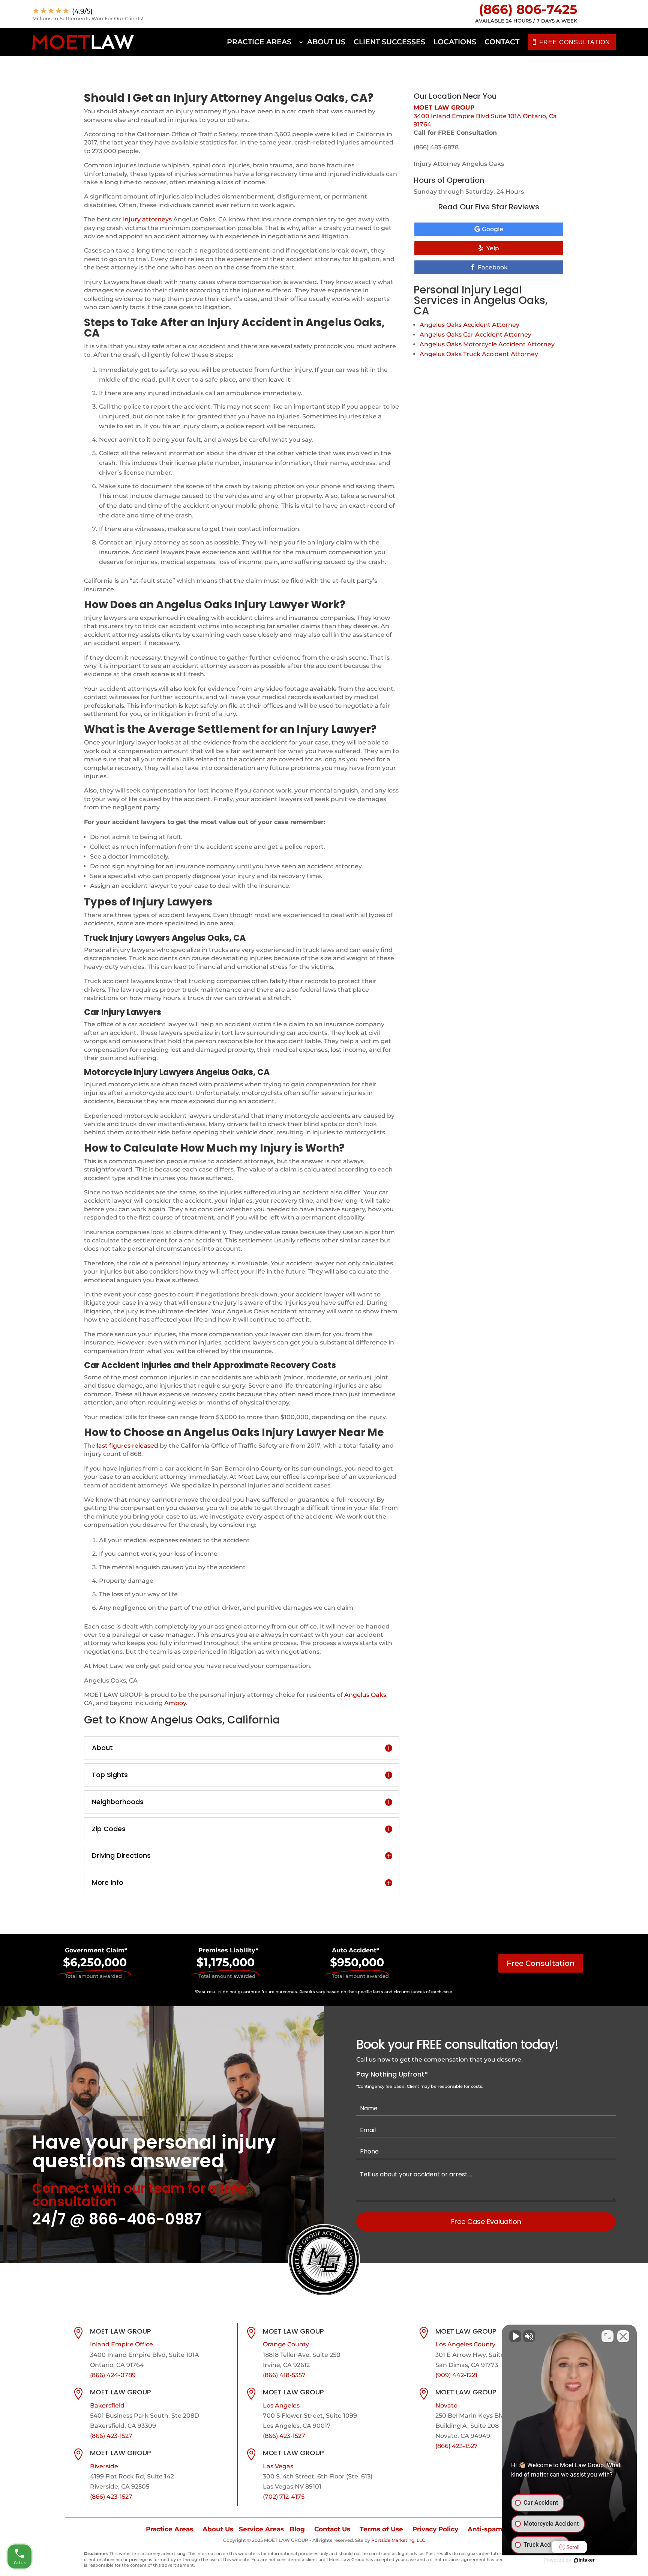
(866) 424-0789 (113, 2375)
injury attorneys (147, 219)
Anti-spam (485, 2529)
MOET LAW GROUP (444, 108)
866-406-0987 (145, 2219)
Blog (297, 2529)
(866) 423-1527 (111, 2436)
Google (493, 229)
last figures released (127, 1446)
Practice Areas (259, 42)
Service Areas (261, 2529)
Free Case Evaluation (486, 2222)
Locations (455, 42)
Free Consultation (541, 1963)
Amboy (175, 1703)
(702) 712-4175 (284, 2497)
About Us (326, 42)
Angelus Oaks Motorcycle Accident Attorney (487, 344)
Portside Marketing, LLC (398, 2540)
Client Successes (389, 42)
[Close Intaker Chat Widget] (623, 2336)
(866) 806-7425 (528, 9)
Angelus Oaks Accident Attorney (469, 325)
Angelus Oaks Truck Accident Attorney (479, 354)
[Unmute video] (515, 2336)
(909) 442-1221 (456, 2375)
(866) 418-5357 (284, 2375)
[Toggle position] (607, 2336)
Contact (502, 42)
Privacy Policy (435, 2529)
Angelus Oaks (365, 1695)
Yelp (493, 248)
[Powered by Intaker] (584, 2560)
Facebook (493, 267)
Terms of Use (381, 2529)
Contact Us (332, 2529)
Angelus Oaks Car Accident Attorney (475, 335)
